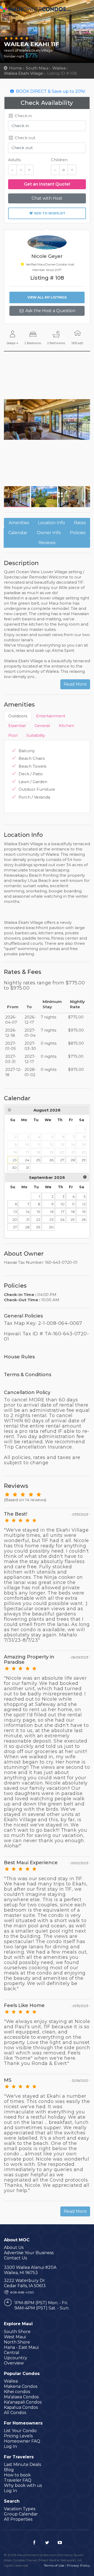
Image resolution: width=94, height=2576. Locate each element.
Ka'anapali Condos (23, 2402)
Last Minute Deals (22, 2464)
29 (84, 1160)
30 (14, 1168)
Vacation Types (20, 2509)
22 (38, 1219)
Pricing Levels (18, 2436)
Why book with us (23, 2485)
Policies (78, 533)
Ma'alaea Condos (21, 2397)
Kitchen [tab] (66, 726)
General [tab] (42, 726)
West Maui (15, 2337)
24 (27, 1160)
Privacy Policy (78, 2565)
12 (84, 1204)
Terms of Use (54, 2565)
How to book (17, 2475)
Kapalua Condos (21, 2407)
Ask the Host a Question (50, 311)
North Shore (17, 2342)
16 (52, 1212)
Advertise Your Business (29, 2253)
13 (15, 1212)
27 (62, 1160)
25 (38, 1160)
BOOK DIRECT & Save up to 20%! (50, 91)
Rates (80, 523)
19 (84, 1212)
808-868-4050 (22, 2292)
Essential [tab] (17, 726)
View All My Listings (47, 297)
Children (59, 160)
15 (39, 1212)
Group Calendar (21, 2514)
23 (15, 1160)
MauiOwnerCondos (37, 10)
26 (51, 1160)
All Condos (15, 2413)
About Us (14, 2247)
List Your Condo (20, 2431)
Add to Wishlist (49, 213)
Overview (14, 2363)
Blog (9, 2470)
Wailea (59, 68)
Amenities (19, 523)
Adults (14, 160)
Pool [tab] (13, 735)
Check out (24, 138)
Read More (75, 684)
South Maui (37, 68)
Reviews (47, 543)
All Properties (18, 2519)
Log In (10, 2446)
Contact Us (15, 2258)
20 (15, 1219)
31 (28, 1168)
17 (63, 1212)
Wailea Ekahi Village (23, 73)
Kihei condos (17, 2392)
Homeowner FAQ (22, 2441)
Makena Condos (21, 2386)
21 (28, 1219)
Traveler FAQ (18, 2480)
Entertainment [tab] (51, 716)
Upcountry (16, 2358)
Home (16, 68)
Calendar (18, 533)
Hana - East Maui (21, 2347)
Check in (23, 116)
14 (28, 1212)
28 (73, 1160)
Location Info (51, 523)
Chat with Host (47, 198)
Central (12, 2353)
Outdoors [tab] (18, 716)
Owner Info (49, 533)
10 (63, 1204)
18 (73, 1212)
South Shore (17, 2332)
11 (73, 1204)
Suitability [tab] (36, 735)
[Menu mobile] (85, 21)
